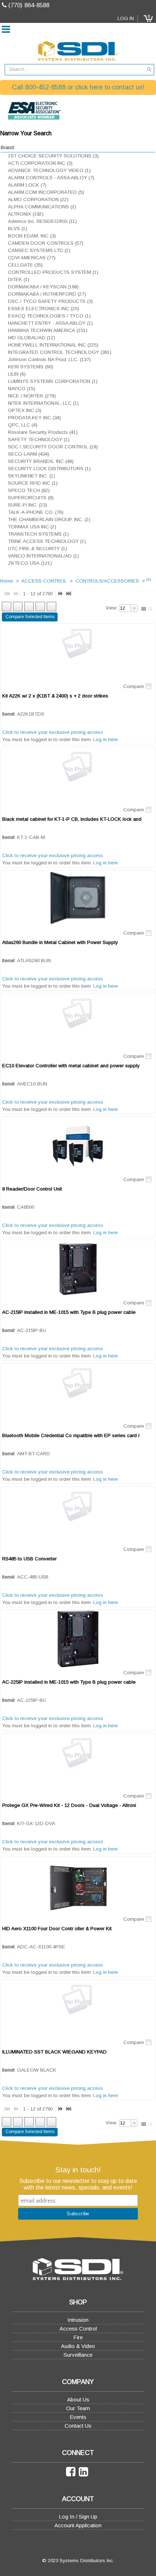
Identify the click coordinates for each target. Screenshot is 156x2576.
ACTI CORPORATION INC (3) (40, 163)
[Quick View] (78, 653)
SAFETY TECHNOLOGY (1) (39, 439)
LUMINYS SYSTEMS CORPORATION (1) (53, 381)
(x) (149, 579)
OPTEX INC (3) (25, 410)
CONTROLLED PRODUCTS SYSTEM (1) (53, 272)
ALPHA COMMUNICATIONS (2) (42, 207)
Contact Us (78, 2426)
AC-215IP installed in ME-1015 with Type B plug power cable (69, 1312)
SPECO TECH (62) (29, 490)
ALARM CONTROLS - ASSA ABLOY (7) (51, 178)
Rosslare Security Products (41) (43, 432)
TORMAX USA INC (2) (32, 527)
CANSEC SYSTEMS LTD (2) (39, 250)
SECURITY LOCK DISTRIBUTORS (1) (49, 469)
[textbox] (76, 70)
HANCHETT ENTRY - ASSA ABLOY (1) (50, 323)
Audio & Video (78, 2346)
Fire (78, 2337)
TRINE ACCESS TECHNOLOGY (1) (47, 541)
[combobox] (79, 70)
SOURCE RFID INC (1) (33, 483)
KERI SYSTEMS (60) (31, 367)
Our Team (78, 2408)
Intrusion (78, 2320)
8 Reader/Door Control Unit (32, 1189)
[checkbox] (148, 687)
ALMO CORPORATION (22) (38, 199)
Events (78, 2417)
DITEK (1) (19, 279)
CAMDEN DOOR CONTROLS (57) (46, 243)
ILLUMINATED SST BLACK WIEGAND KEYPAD (54, 2052)
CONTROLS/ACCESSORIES (107, 581)
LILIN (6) (17, 374)
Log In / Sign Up (78, 2517)
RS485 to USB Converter (29, 1559)
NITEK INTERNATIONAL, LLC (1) (43, 403)
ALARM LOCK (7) (27, 185)
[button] (148, 19)
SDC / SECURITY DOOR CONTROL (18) (53, 447)
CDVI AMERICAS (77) (32, 258)
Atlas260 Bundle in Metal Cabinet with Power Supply (60, 942)
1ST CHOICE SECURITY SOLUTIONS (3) (53, 156)
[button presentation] (134, 608)
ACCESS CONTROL (44, 581)
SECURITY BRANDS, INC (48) (41, 461)
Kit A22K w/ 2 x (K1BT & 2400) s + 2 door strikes (55, 696)
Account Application (78, 2525)
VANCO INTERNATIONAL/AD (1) (44, 556)
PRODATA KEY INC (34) (34, 418)
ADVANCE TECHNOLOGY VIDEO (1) (49, 170)
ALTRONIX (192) (26, 214)
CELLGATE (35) (25, 265)
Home (7, 581)
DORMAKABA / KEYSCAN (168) (43, 287)
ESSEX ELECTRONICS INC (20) (44, 309)
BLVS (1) (18, 229)
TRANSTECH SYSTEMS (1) (38, 534)
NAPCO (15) (22, 389)
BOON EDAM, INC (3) (32, 236)
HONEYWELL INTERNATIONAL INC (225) (53, 345)
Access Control (78, 2329)
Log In (126, 18)
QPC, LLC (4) (23, 425)
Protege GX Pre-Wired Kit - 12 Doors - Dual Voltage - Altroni (69, 1805)
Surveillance (78, 2355)
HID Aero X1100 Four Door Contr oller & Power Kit (57, 1929)
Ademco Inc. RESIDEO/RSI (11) (42, 221)
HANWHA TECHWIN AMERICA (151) (48, 330)
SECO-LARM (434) (29, 454)
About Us (78, 2399)
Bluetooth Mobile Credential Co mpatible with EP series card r (71, 1435)
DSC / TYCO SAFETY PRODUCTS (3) (50, 301)
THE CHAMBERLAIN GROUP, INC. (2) (49, 519)
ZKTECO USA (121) (30, 563)
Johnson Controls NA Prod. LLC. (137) (49, 359)
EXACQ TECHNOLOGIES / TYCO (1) (49, 316)
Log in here (106, 739)
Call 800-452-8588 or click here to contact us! (78, 87)
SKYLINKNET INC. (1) (32, 476)
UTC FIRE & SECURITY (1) (38, 549)
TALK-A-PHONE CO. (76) (36, 512)
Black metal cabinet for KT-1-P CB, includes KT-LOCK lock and (72, 819)
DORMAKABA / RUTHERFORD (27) (47, 294)
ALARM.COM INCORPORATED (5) (46, 192)
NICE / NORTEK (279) (32, 396)
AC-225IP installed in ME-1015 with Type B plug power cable (69, 1682)
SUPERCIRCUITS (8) (31, 498)
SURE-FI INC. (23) (28, 505)
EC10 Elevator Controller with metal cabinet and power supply (71, 1066)
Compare (134, 686)
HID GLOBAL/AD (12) (32, 338)
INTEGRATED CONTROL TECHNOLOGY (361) (60, 352)
